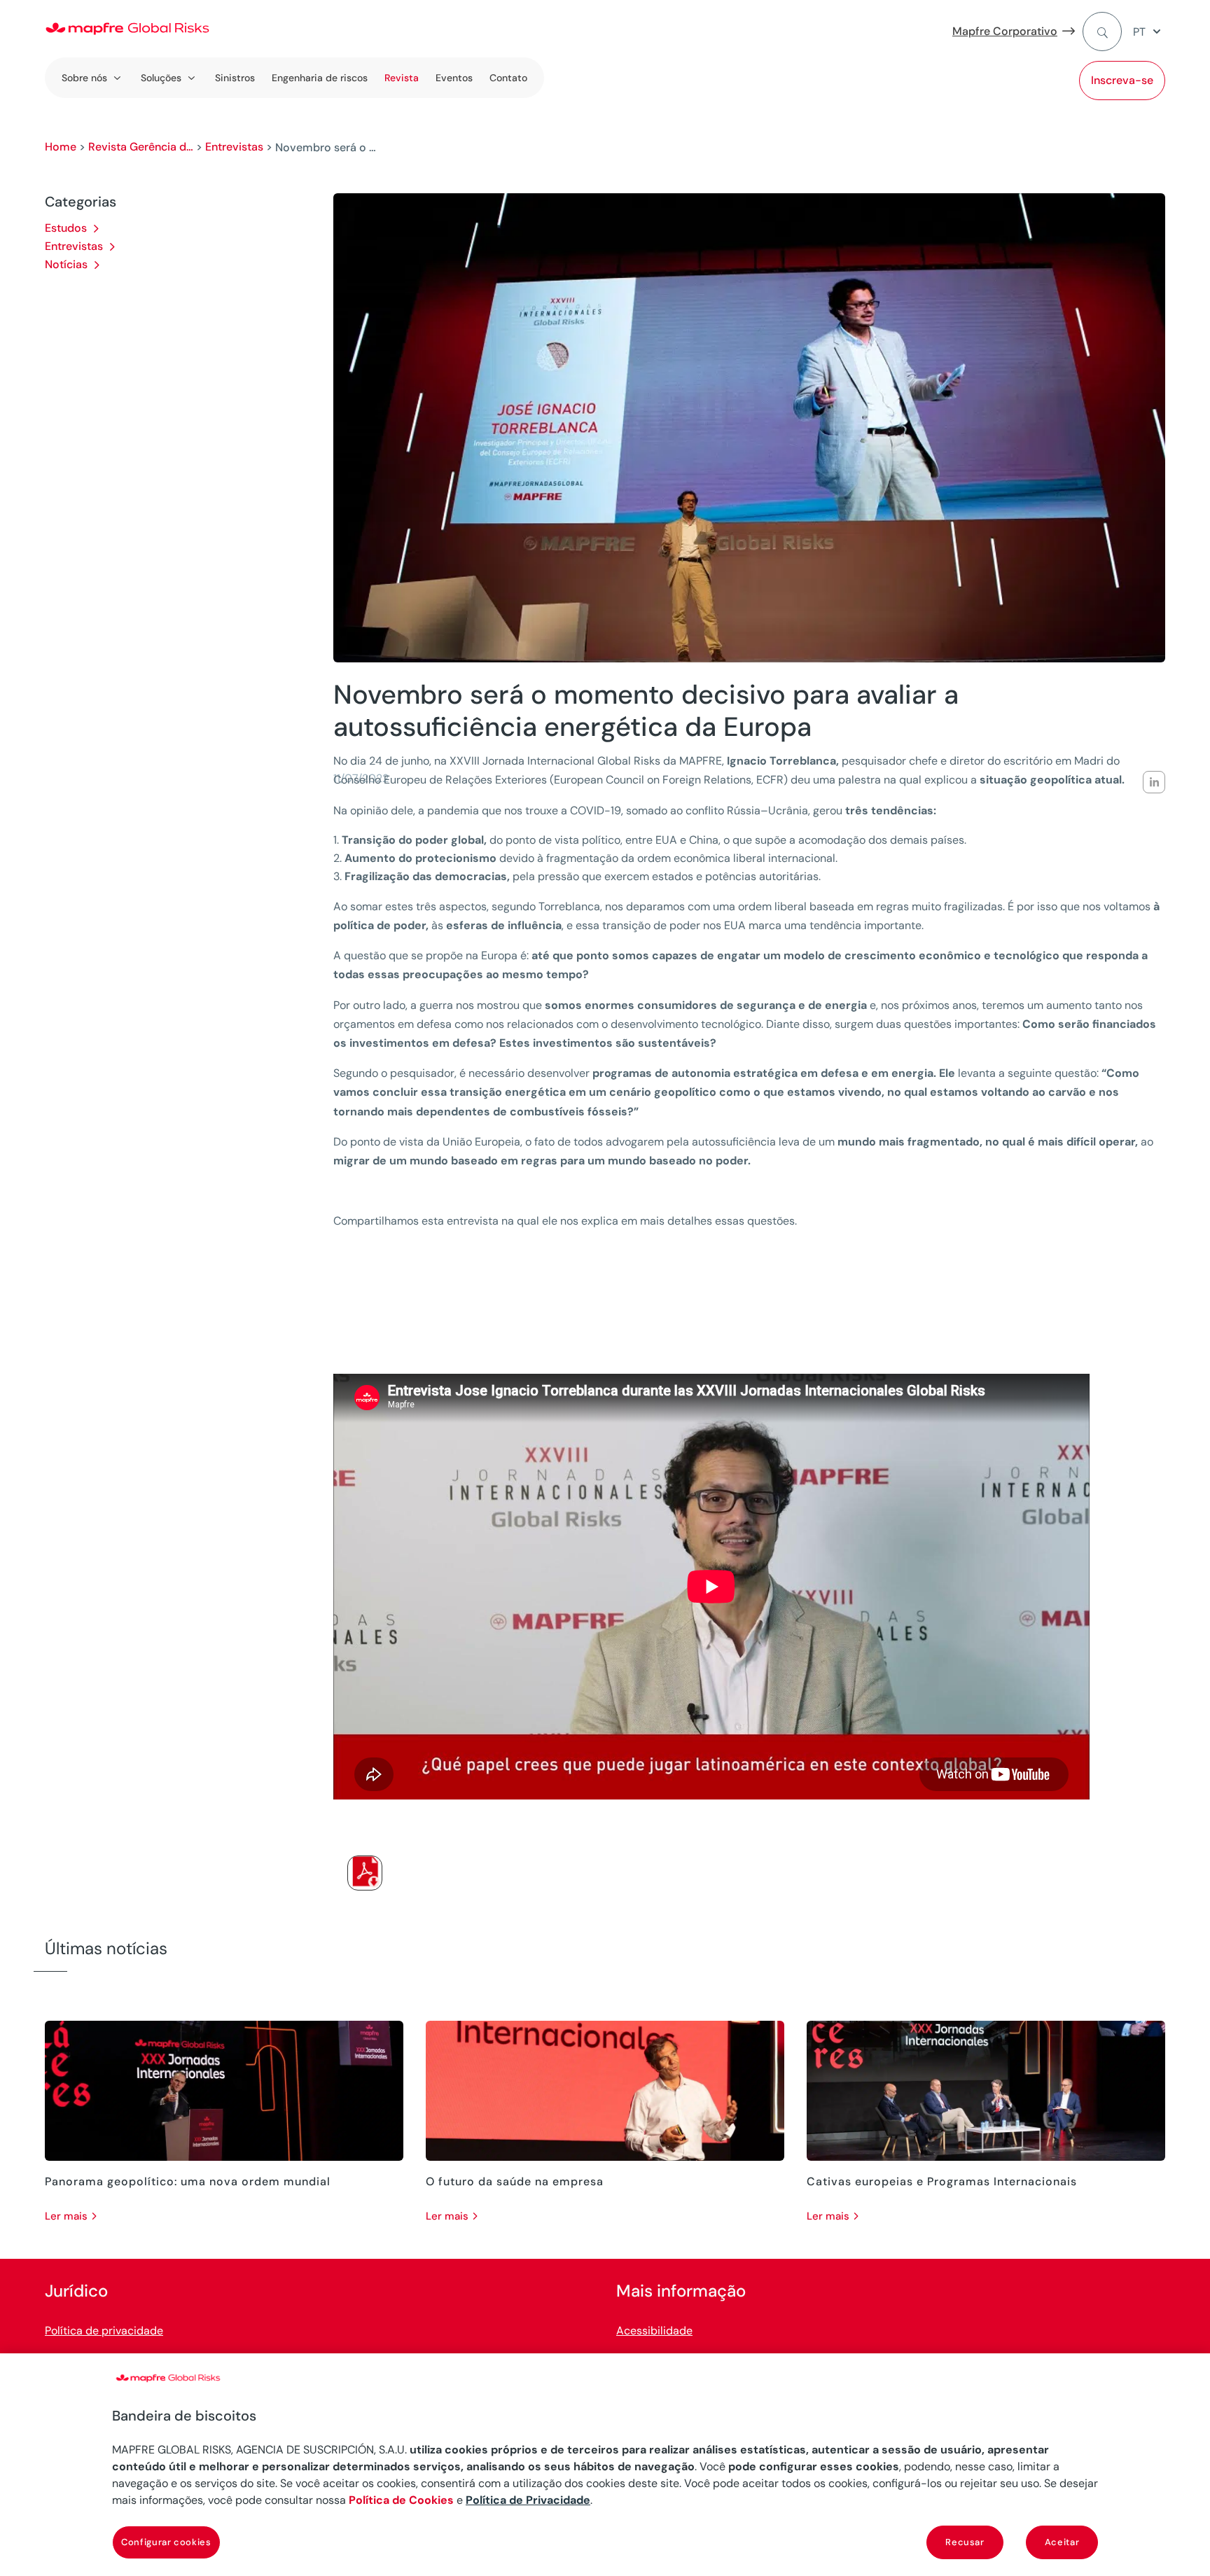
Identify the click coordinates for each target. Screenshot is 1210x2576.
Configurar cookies (166, 2542)
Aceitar (1062, 2542)
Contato (508, 78)
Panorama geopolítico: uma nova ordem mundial (188, 2181)
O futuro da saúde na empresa (515, 2181)
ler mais (66, 2216)
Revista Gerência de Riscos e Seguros (141, 147)
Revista (402, 78)
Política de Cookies (401, 2500)
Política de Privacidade (528, 2500)
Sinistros (235, 78)
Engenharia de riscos (320, 78)
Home (61, 147)
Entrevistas (234, 147)
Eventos (454, 78)
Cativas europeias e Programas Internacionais (942, 2181)
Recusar (965, 2542)
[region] (605, 2465)
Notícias (66, 264)
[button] (1149, 32)
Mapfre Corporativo (1005, 31)
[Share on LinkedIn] (1154, 782)
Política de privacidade (104, 2331)
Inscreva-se (1122, 80)
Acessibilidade (654, 2331)
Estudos (66, 228)
